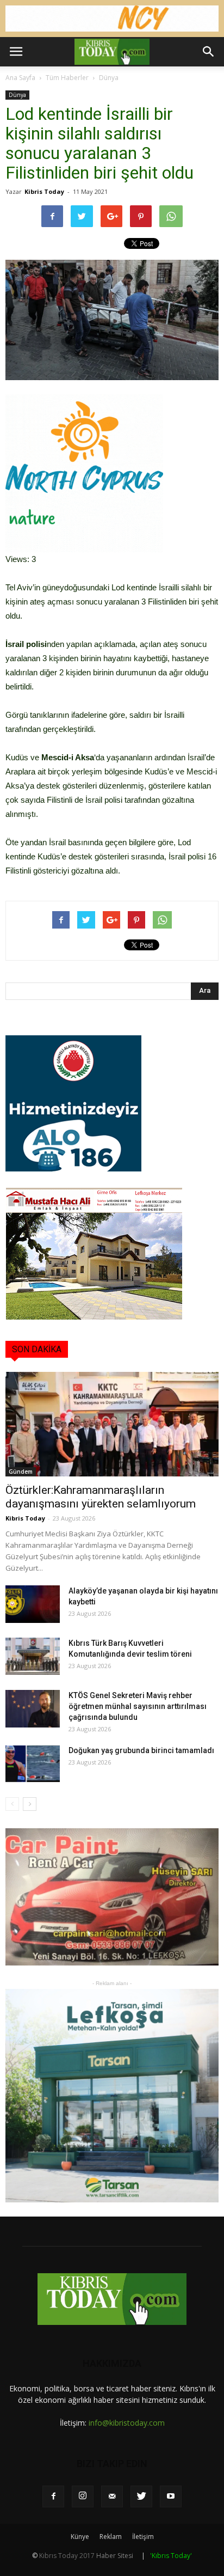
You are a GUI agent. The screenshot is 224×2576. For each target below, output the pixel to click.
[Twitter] (141, 2496)
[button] (209, 52)
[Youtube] (171, 2496)
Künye (80, 2537)
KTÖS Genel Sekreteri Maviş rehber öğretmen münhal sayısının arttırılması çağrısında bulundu (138, 1706)
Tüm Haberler (67, 78)
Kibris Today (44, 191)
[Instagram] (83, 2496)
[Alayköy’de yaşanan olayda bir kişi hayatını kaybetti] (33, 1604)
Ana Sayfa (20, 78)
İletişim (143, 2537)
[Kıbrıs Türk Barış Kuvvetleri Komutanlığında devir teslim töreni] (33, 1656)
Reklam (111, 2537)
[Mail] (112, 2496)
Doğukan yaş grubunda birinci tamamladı (141, 1750)
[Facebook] (53, 2496)
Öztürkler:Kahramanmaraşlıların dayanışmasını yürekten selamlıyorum (101, 1497)
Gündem (21, 1472)
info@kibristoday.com (127, 2423)
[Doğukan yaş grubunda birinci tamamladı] (33, 1764)
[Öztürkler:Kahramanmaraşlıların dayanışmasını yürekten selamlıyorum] (112, 1424)
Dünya (109, 78)
